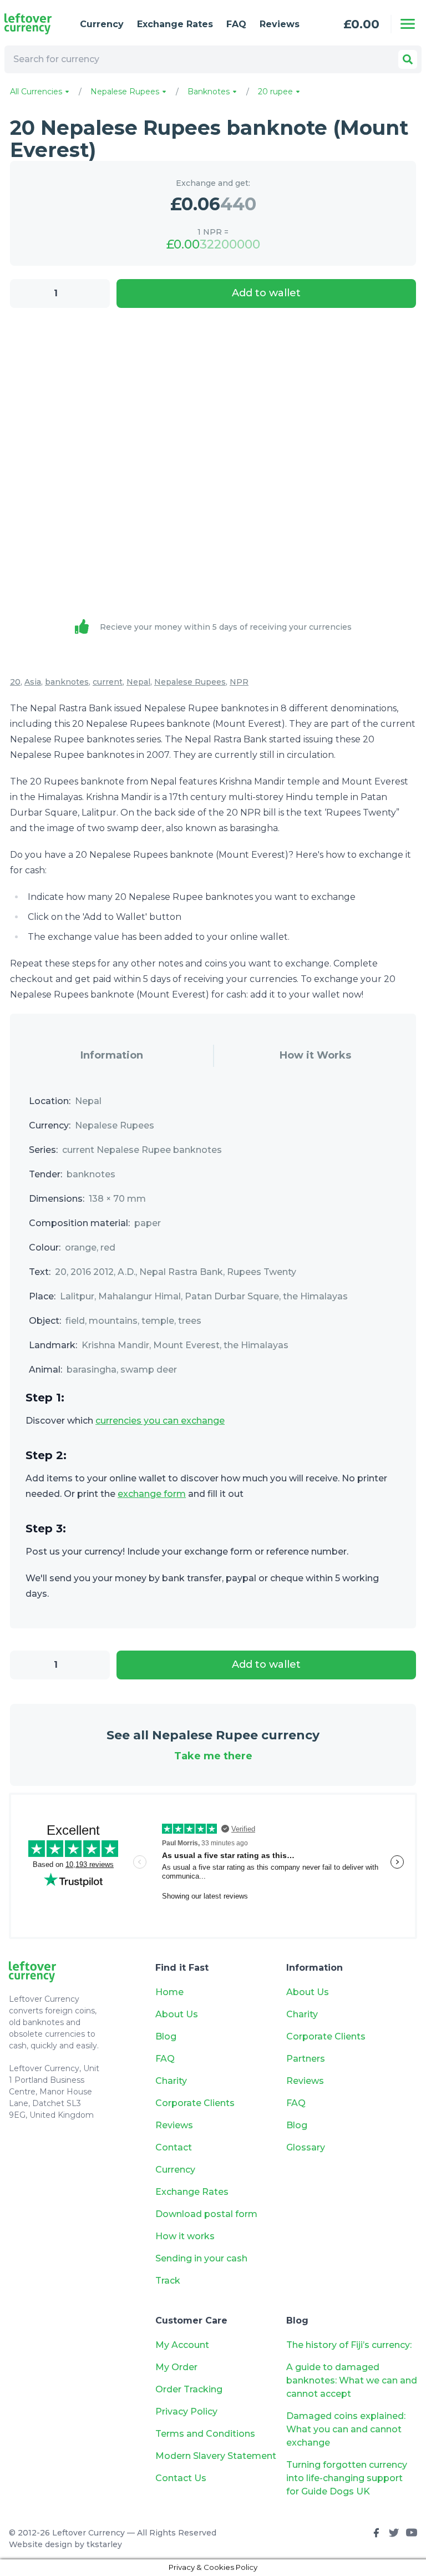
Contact (174, 2147)
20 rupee (277, 92)
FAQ (236, 24)
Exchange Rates (175, 24)
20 (15, 682)
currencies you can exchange (160, 1421)
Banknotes (210, 92)
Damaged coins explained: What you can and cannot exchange (346, 2429)
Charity (171, 2081)
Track (168, 2281)
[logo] (33, 24)
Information (112, 1055)
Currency (102, 24)
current (108, 682)
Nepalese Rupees (126, 92)
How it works (185, 2236)
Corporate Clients (195, 2103)
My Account (182, 2345)
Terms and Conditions (205, 2434)
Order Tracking (189, 2389)
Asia (33, 682)
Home (169, 1992)
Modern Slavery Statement (216, 2456)
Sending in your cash (201, 2258)
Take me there (213, 1756)
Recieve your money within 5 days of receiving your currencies (226, 627)
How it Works (315, 1055)
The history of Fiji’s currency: (350, 2345)
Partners (306, 2059)
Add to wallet (266, 293)
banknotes (67, 682)
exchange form (152, 1494)
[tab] (111, 1056)
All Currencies (37, 92)
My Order (176, 2367)
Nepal (138, 682)
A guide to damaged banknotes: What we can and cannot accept (352, 2380)
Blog (166, 2036)
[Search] (408, 59)
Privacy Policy (186, 2411)
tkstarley (104, 2544)
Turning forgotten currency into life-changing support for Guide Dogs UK (347, 2478)
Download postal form (206, 2214)
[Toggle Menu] (408, 24)
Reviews (280, 24)
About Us (177, 2014)
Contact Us (181, 2478)
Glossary (306, 2147)
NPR (239, 682)
